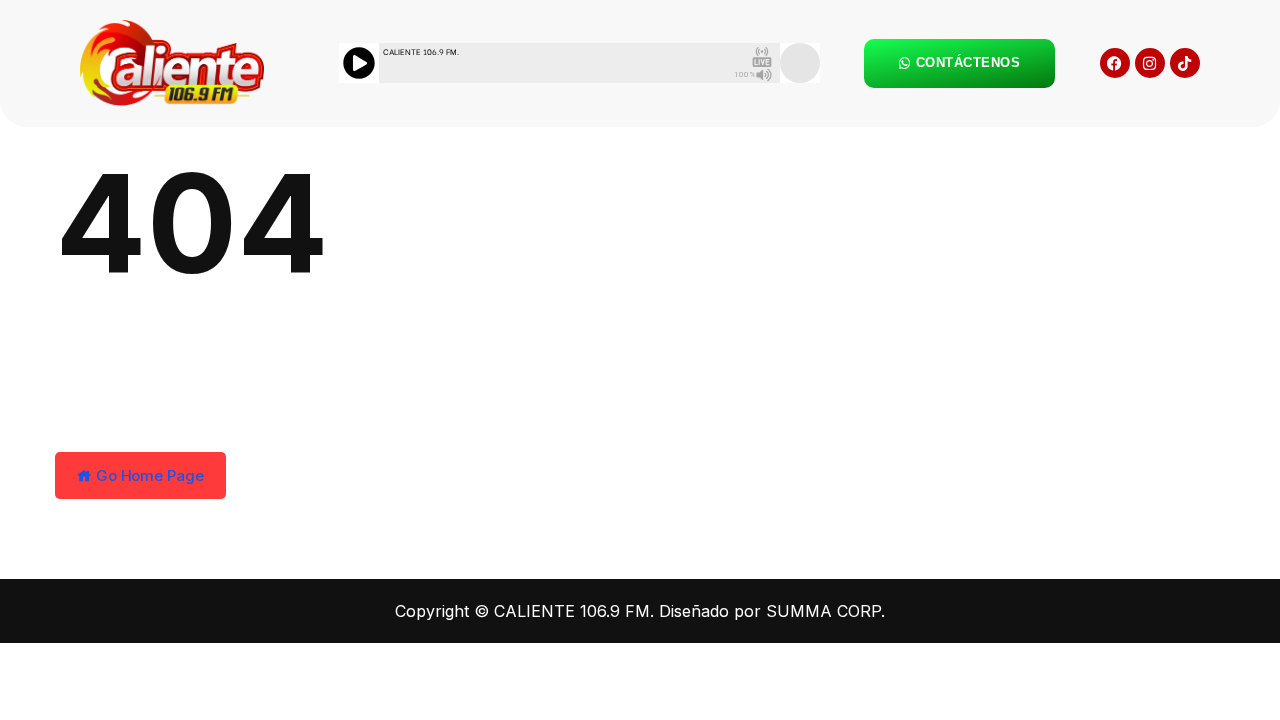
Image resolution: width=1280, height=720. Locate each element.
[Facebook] (1115, 63)
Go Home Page (148, 475)
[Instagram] (1150, 63)
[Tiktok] (1185, 63)
